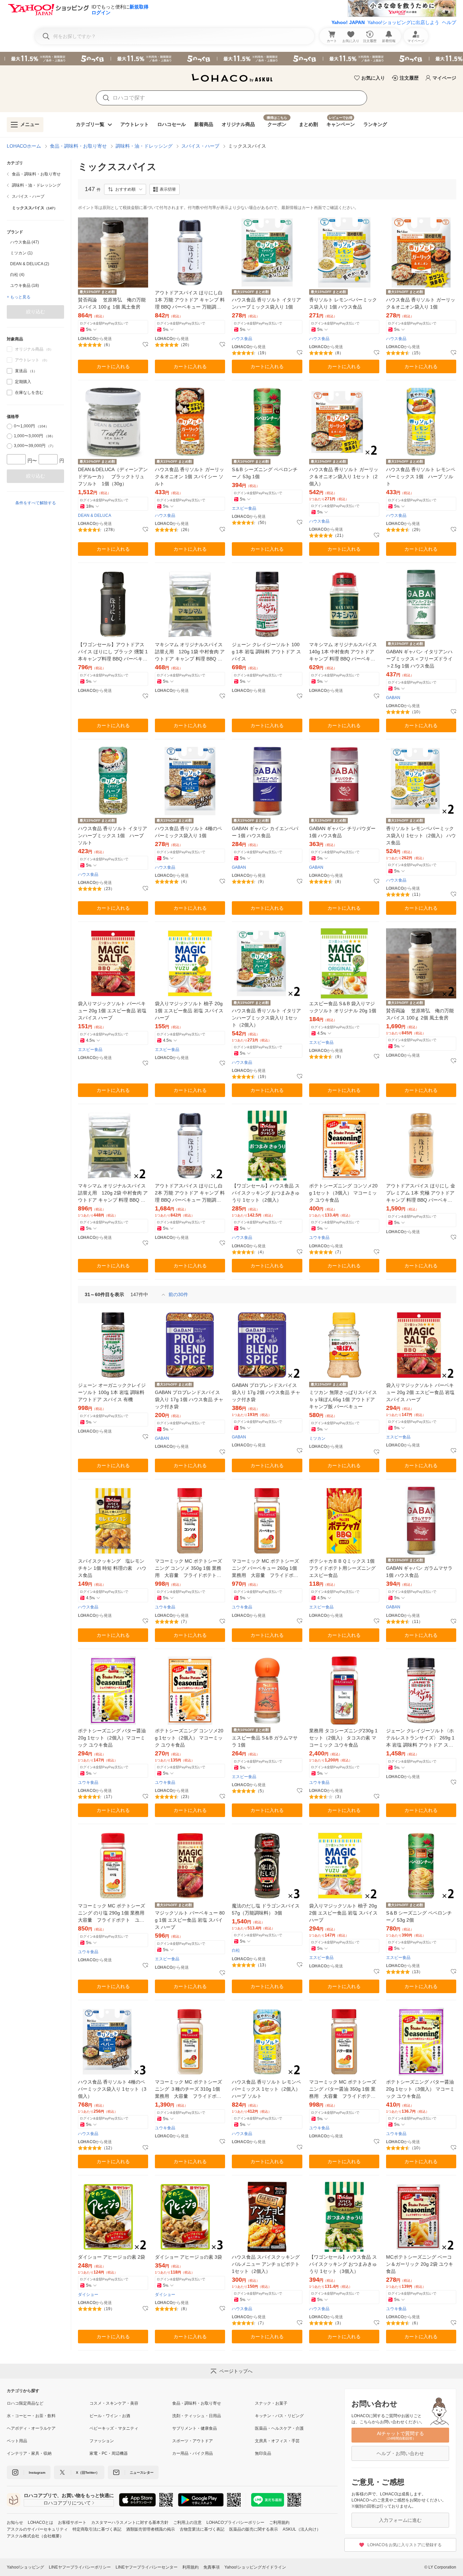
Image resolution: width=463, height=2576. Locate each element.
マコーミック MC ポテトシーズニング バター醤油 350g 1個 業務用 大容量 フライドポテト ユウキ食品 (344, 2089)
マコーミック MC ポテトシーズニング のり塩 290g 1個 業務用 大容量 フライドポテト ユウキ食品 (113, 1913)
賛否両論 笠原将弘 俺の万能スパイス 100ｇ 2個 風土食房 (420, 1014)
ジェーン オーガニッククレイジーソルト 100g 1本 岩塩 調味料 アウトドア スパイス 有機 (112, 1392)
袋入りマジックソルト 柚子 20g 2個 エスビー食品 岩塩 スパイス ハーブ (343, 1913)
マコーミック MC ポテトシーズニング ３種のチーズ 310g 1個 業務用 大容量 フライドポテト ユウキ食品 (188, 2089)
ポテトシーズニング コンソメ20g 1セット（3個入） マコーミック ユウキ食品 (343, 1193)
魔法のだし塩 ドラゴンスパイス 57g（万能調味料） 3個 (266, 1909)
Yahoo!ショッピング (25, 2567)
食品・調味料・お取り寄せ (78, 146)
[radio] (9, 426)
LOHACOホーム (24, 146)
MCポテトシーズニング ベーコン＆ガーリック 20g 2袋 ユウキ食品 (420, 2264)
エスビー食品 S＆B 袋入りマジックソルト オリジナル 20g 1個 (343, 1007)
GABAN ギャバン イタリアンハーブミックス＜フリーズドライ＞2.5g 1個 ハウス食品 (419, 659)
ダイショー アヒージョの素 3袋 (188, 2257)
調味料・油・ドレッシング (144, 146)
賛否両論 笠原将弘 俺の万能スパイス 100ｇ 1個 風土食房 (112, 303)
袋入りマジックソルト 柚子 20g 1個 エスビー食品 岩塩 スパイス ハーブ (189, 1011)
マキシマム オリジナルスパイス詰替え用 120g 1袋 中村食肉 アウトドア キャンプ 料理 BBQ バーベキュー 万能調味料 (190, 652)
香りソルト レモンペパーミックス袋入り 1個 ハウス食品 (343, 303)
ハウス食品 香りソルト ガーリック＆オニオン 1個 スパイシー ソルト (189, 477)
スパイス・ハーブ (200, 146)
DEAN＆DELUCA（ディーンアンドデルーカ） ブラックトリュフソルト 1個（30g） (113, 477)
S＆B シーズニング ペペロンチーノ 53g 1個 (265, 473)
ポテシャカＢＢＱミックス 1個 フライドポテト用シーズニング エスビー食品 (342, 1568)
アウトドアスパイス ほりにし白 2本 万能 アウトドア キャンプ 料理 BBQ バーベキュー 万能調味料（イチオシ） (190, 1193)
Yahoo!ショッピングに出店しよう (403, 22)
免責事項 (212, 2567)
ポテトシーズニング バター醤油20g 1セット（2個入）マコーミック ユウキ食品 (112, 1738)
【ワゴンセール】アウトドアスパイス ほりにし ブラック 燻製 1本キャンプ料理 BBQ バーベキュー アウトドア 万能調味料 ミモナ (113, 652)
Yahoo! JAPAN (348, 22)
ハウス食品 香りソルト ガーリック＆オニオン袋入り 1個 (421, 303)
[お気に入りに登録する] (145, 345)
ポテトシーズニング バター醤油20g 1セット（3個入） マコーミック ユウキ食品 (420, 2089)
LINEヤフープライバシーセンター (147, 2567)
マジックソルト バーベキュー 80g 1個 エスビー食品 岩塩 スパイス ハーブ (190, 1920)
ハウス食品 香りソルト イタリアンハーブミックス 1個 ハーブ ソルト (113, 836)
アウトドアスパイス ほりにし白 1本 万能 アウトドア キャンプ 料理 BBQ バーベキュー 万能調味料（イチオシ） (190, 300)
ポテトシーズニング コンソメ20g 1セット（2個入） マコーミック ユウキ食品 (189, 1738)
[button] (125, 189)
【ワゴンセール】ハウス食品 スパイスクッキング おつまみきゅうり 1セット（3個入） (343, 2264)
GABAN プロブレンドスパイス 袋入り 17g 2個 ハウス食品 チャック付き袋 (266, 1392)
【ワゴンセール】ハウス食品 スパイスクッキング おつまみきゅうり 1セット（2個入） (266, 1193)
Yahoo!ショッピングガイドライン (255, 2567)
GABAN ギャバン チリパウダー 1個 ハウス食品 (342, 832)
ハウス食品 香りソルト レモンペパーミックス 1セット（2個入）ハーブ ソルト (266, 2089)
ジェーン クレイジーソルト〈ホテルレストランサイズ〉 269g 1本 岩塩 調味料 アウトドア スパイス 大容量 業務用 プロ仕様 (420, 1738)
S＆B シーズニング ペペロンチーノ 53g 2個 (419, 1916)
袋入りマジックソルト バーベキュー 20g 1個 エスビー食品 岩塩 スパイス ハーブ (112, 1011)
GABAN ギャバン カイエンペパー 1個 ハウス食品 (265, 832)
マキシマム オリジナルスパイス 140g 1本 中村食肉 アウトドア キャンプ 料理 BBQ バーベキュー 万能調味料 (343, 652)
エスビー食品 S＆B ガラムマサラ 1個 (265, 1741)
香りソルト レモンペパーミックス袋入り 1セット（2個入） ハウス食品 (421, 836)
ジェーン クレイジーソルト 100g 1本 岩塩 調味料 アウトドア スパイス (266, 652)
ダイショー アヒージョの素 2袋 (112, 2257)
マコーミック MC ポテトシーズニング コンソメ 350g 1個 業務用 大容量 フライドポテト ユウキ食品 (188, 1569)
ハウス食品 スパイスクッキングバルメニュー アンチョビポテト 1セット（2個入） (266, 2264)
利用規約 (190, 2567)
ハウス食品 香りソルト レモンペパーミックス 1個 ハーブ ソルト (421, 477)
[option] (35, 242)
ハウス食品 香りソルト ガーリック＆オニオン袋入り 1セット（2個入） (344, 477)
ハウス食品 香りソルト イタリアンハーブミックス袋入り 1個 (266, 303)
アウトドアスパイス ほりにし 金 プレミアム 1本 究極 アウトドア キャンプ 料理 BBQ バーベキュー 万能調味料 (421, 1193)
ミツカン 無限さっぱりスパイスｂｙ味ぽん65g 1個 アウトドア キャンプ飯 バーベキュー (343, 1399)
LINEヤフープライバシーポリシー (80, 2567)
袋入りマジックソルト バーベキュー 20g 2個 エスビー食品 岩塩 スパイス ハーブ (420, 1392)
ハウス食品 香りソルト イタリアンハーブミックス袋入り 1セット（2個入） (266, 1018)
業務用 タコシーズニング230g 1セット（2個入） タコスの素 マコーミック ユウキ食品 (343, 1738)
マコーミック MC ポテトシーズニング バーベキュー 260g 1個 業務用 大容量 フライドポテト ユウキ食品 (265, 1569)
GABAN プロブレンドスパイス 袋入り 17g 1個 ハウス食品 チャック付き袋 (189, 1399)
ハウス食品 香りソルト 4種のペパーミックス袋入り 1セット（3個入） (112, 2089)
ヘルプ (449, 22)
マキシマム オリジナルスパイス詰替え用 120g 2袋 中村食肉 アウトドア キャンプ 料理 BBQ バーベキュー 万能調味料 (113, 1193)
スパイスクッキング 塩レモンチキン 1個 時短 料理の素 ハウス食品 (112, 1568)
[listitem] (35, 174)
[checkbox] (9, 371)
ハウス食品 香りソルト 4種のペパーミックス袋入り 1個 (188, 832)
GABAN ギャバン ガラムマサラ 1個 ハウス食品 (419, 1572)
